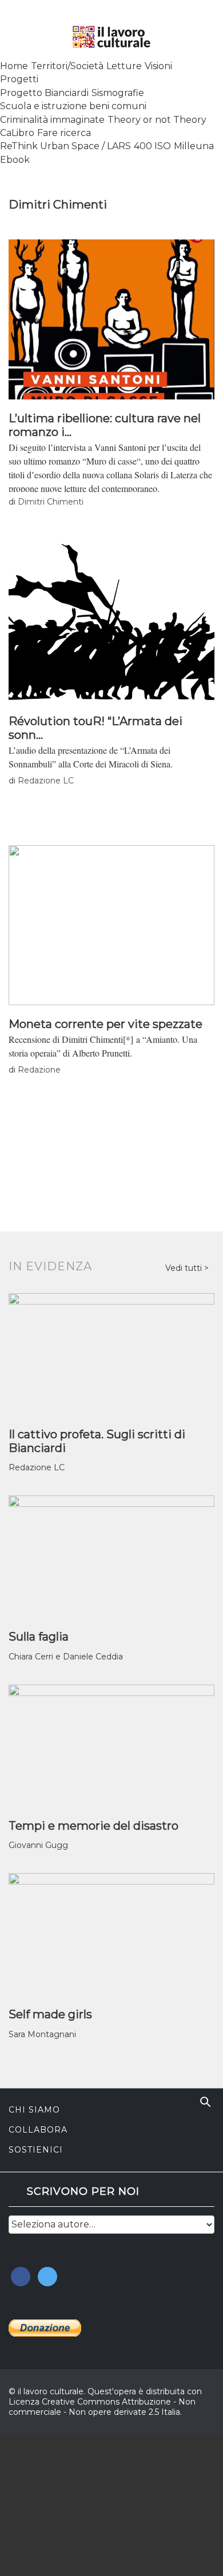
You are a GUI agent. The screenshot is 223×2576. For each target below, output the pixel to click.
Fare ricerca (64, 133)
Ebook (15, 160)
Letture (124, 66)
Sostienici (36, 2150)
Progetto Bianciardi (44, 93)
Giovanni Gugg (38, 1845)
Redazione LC (46, 781)
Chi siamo (34, 2110)
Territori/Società (67, 66)
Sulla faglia (39, 1637)
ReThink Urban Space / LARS (65, 146)
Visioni (158, 66)
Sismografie (118, 93)
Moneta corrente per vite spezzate (105, 1024)
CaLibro (17, 133)
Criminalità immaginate (52, 120)
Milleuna (194, 146)
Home (14, 66)
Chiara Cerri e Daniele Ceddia (66, 1657)
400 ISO (152, 146)
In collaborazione (57, 2473)
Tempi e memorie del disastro (93, 1826)
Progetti (19, 79)
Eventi (22, 2520)
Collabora (38, 2130)
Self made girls (50, 2014)
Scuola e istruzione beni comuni (73, 106)
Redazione (39, 1070)
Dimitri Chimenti (51, 502)
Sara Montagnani (42, 2034)
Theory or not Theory (157, 120)
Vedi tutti (185, 1268)
